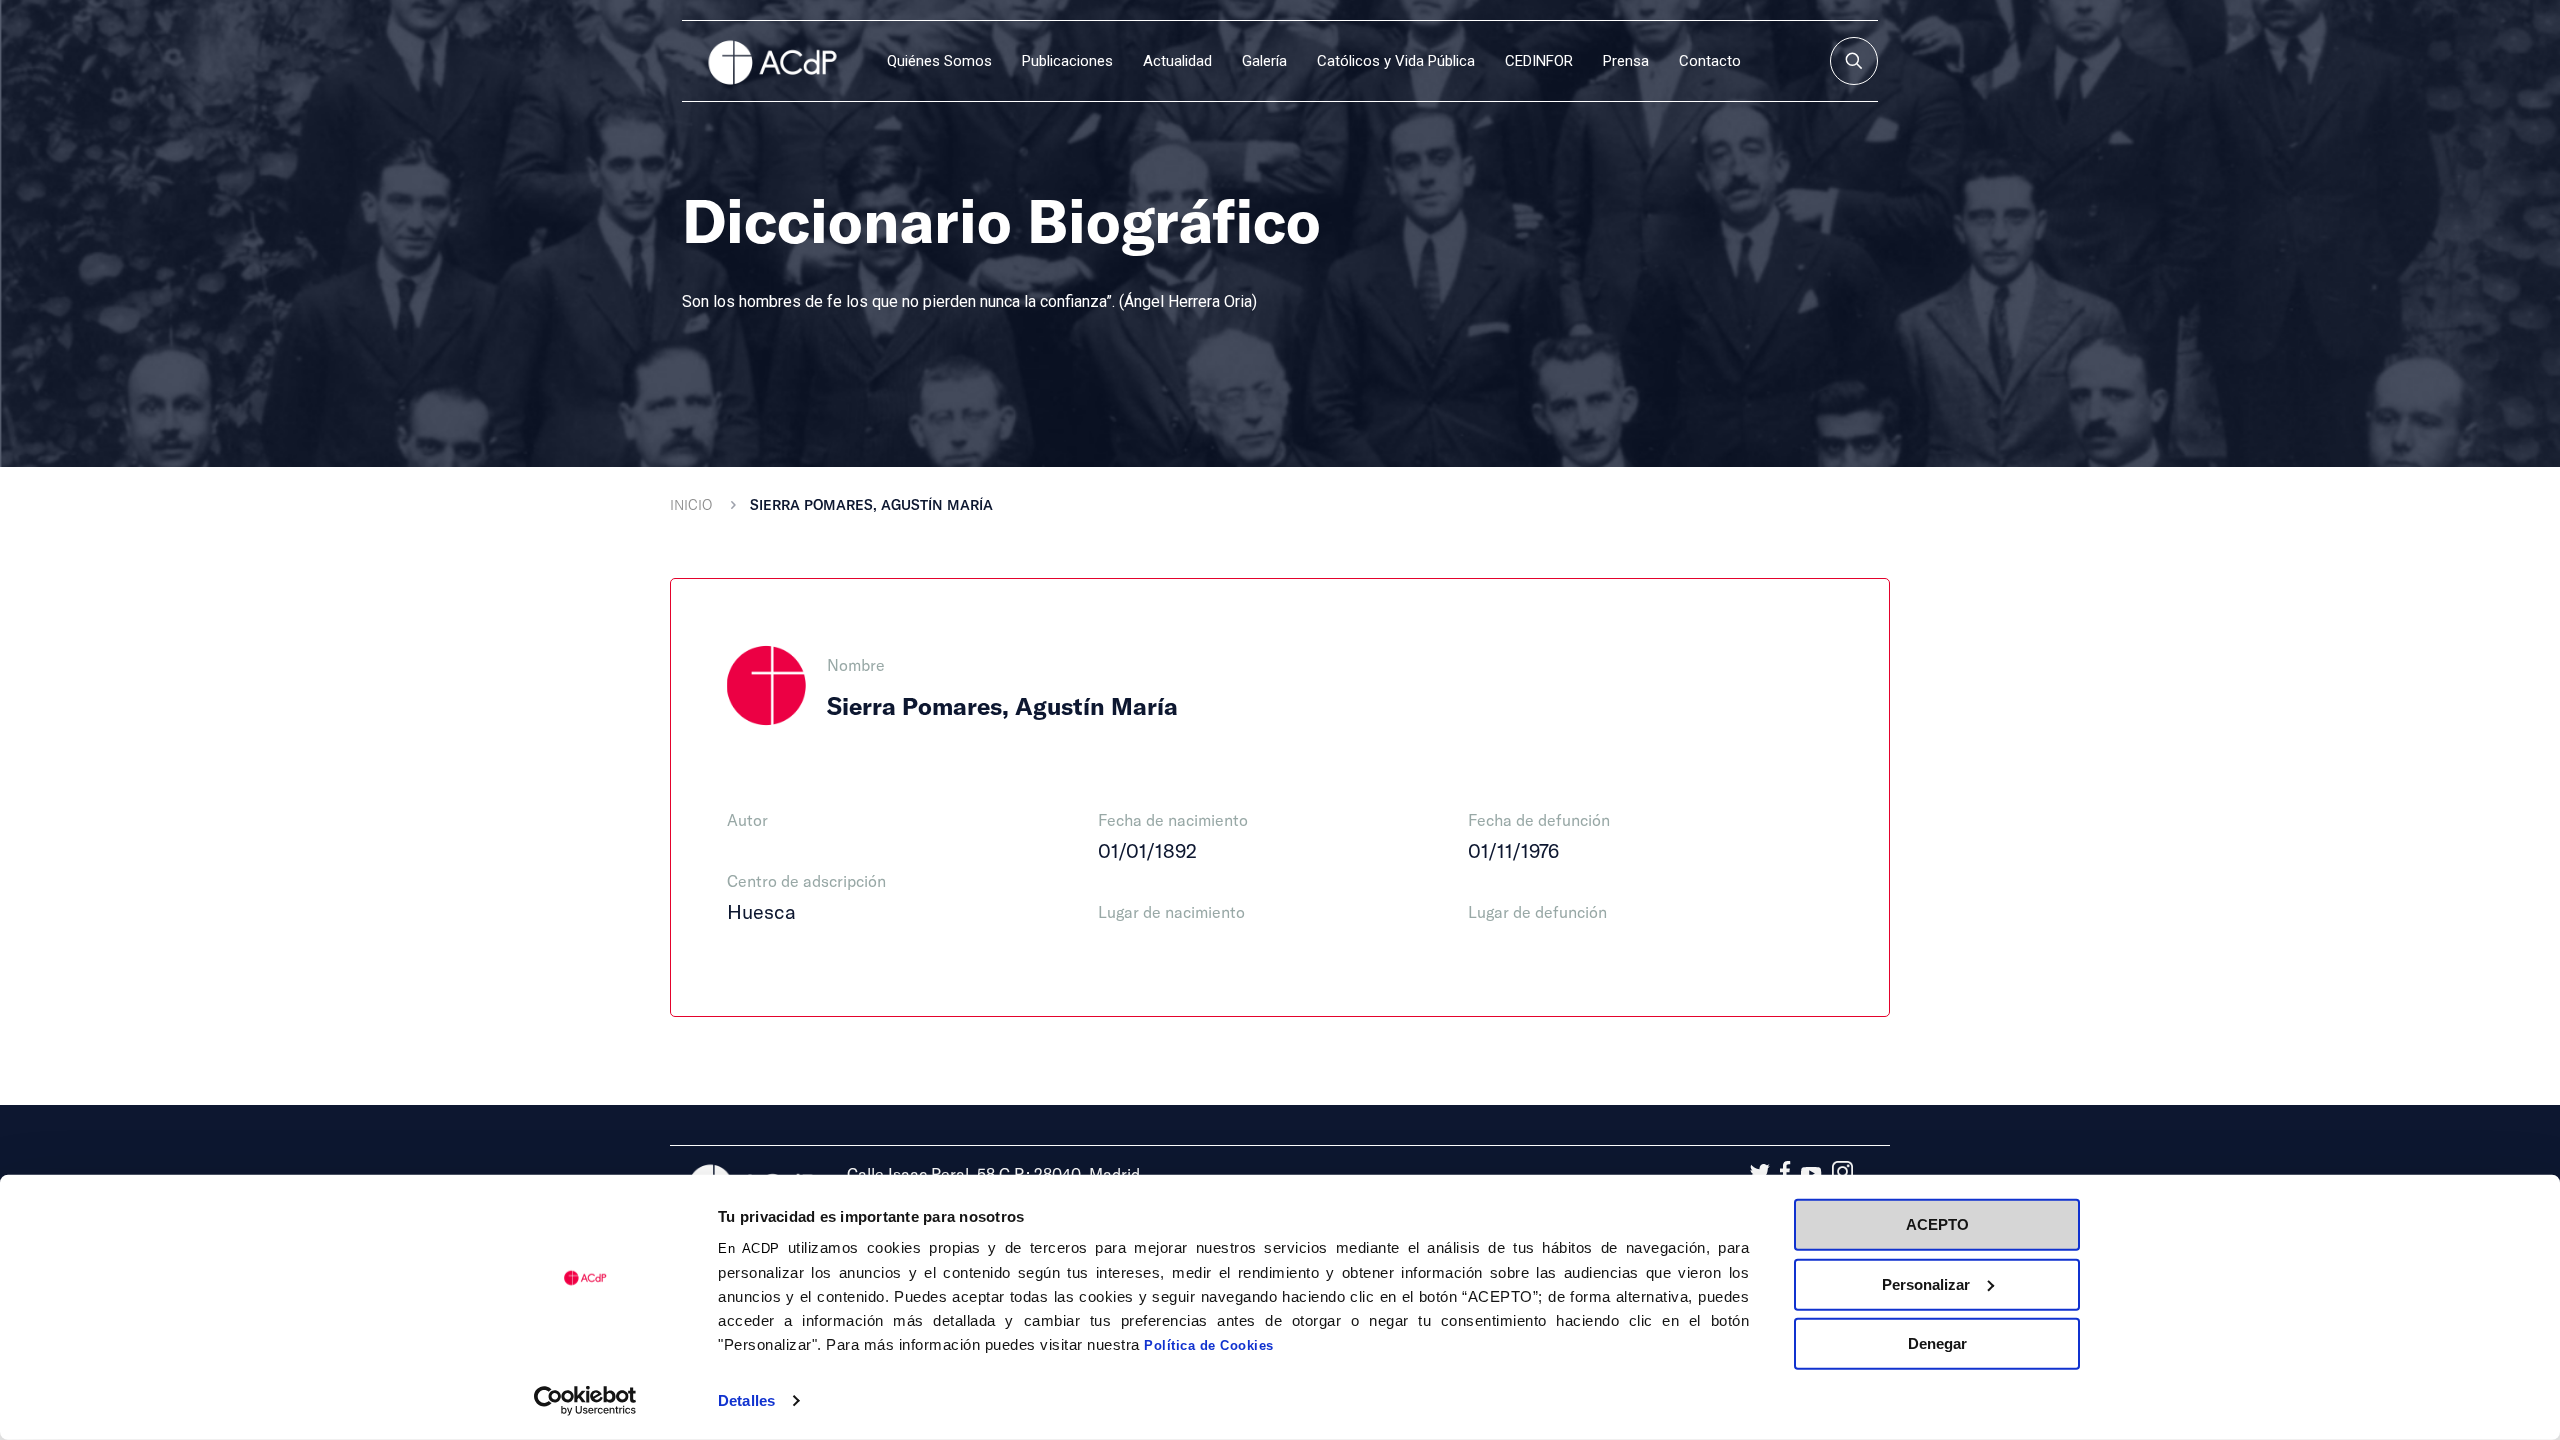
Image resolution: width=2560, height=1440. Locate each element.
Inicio (691, 504)
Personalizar (1926, 1283)
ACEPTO (1937, 1224)
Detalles (746, 1400)
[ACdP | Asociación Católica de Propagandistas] (772, 61)
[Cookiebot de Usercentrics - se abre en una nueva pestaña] (585, 1401)
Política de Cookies (1209, 1345)
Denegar (1937, 1343)
